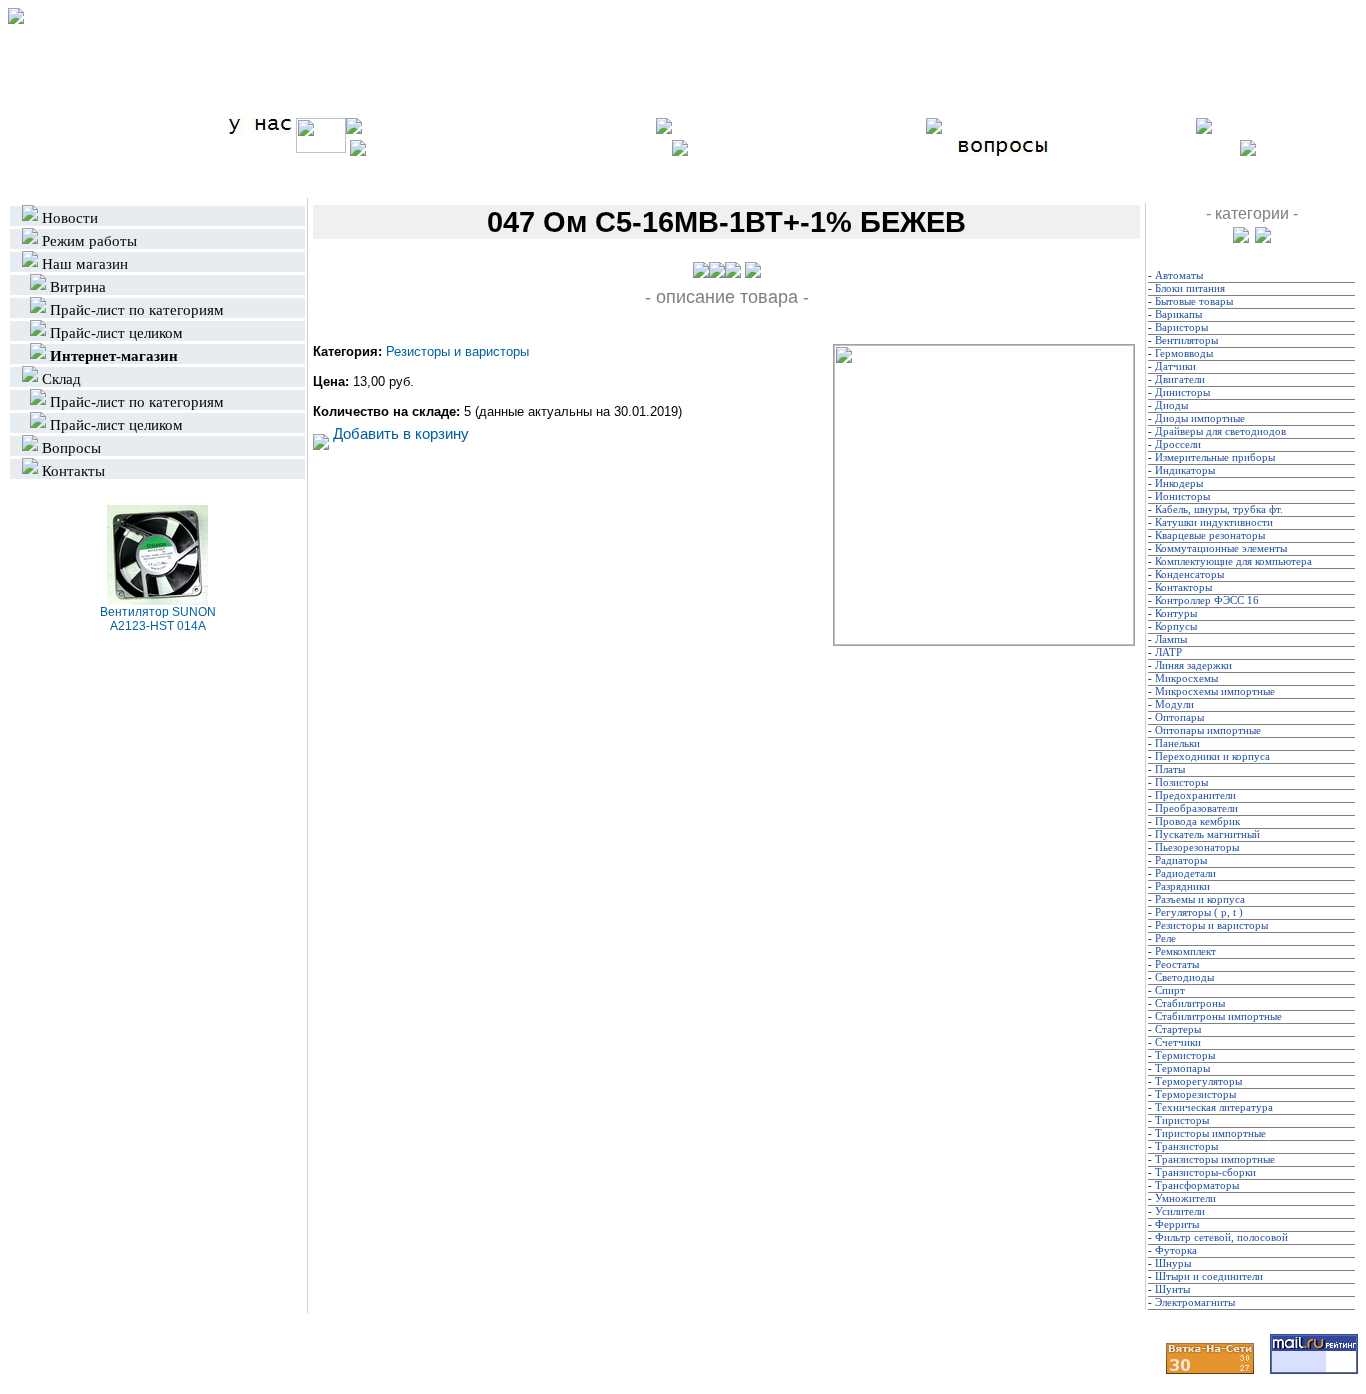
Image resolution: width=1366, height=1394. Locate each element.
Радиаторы (1181, 860)
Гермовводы (1184, 353)
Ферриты (1177, 1224)
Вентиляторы (1186, 340)
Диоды (1171, 405)
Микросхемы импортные (1215, 691)
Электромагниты (1195, 1302)
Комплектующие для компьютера (1233, 561)
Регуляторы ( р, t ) (1199, 912)
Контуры (1176, 613)
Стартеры (1178, 1029)
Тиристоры (1182, 1120)
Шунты (1172, 1289)
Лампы (1171, 639)
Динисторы (1182, 392)
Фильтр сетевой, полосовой (1221, 1237)
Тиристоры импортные (1210, 1133)
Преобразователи (1196, 808)
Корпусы (1176, 626)
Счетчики (1178, 1042)
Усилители (1180, 1211)
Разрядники (1182, 886)
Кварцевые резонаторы (1210, 535)
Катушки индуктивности (1214, 522)
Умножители (1185, 1198)
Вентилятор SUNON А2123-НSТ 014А (158, 619)
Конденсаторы (1189, 574)
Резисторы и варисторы (457, 351)
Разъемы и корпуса (1200, 899)
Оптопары (1179, 717)
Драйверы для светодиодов (1220, 431)
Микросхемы (1186, 678)
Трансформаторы (1197, 1185)
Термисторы (1185, 1055)
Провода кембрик (1197, 821)
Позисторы (1181, 782)
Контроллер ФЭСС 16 (1207, 600)
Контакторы (1183, 587)
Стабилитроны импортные (1218, 1016)
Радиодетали (1185, 873)
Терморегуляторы (1198, 1081)
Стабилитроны (1190, 1003)
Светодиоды (1184, 977)
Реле (1165, 938)
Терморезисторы (1195, 1094)
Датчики (1175, 366)
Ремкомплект (1185, 951)
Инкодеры (1179, 483)
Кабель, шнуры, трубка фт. (1219, 509)
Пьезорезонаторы (1197, 847)
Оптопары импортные (1208, 730)
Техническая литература (1214, 1107)
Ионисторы (1182, 496)
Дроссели (1178, 444)
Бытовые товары (1194, 301)
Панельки (1177, 743)
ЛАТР (1168, 652)
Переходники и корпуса (1212, 756)
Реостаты (1177, 964)
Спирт (1170, 990)
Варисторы (1181, 327)
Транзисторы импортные (1215, 1159)
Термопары (1182, 1068)
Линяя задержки (1193, 665)
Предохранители (1195, 795)
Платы (1170, 769)
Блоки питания (1190, 288)
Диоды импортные (1200, 418)
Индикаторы (1185, 470)
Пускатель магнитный (1207, 834)
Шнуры (1173, 1263)
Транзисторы (1186, 1146)
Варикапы (1178, 314)
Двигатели (1180, 379)
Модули (1174, 704)
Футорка (1176, 1250)
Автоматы (1179, 275)
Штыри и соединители (1209, 1276)
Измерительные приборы (1215, 457)
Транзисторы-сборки (1205, 1172)
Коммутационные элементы (1221, 548)
